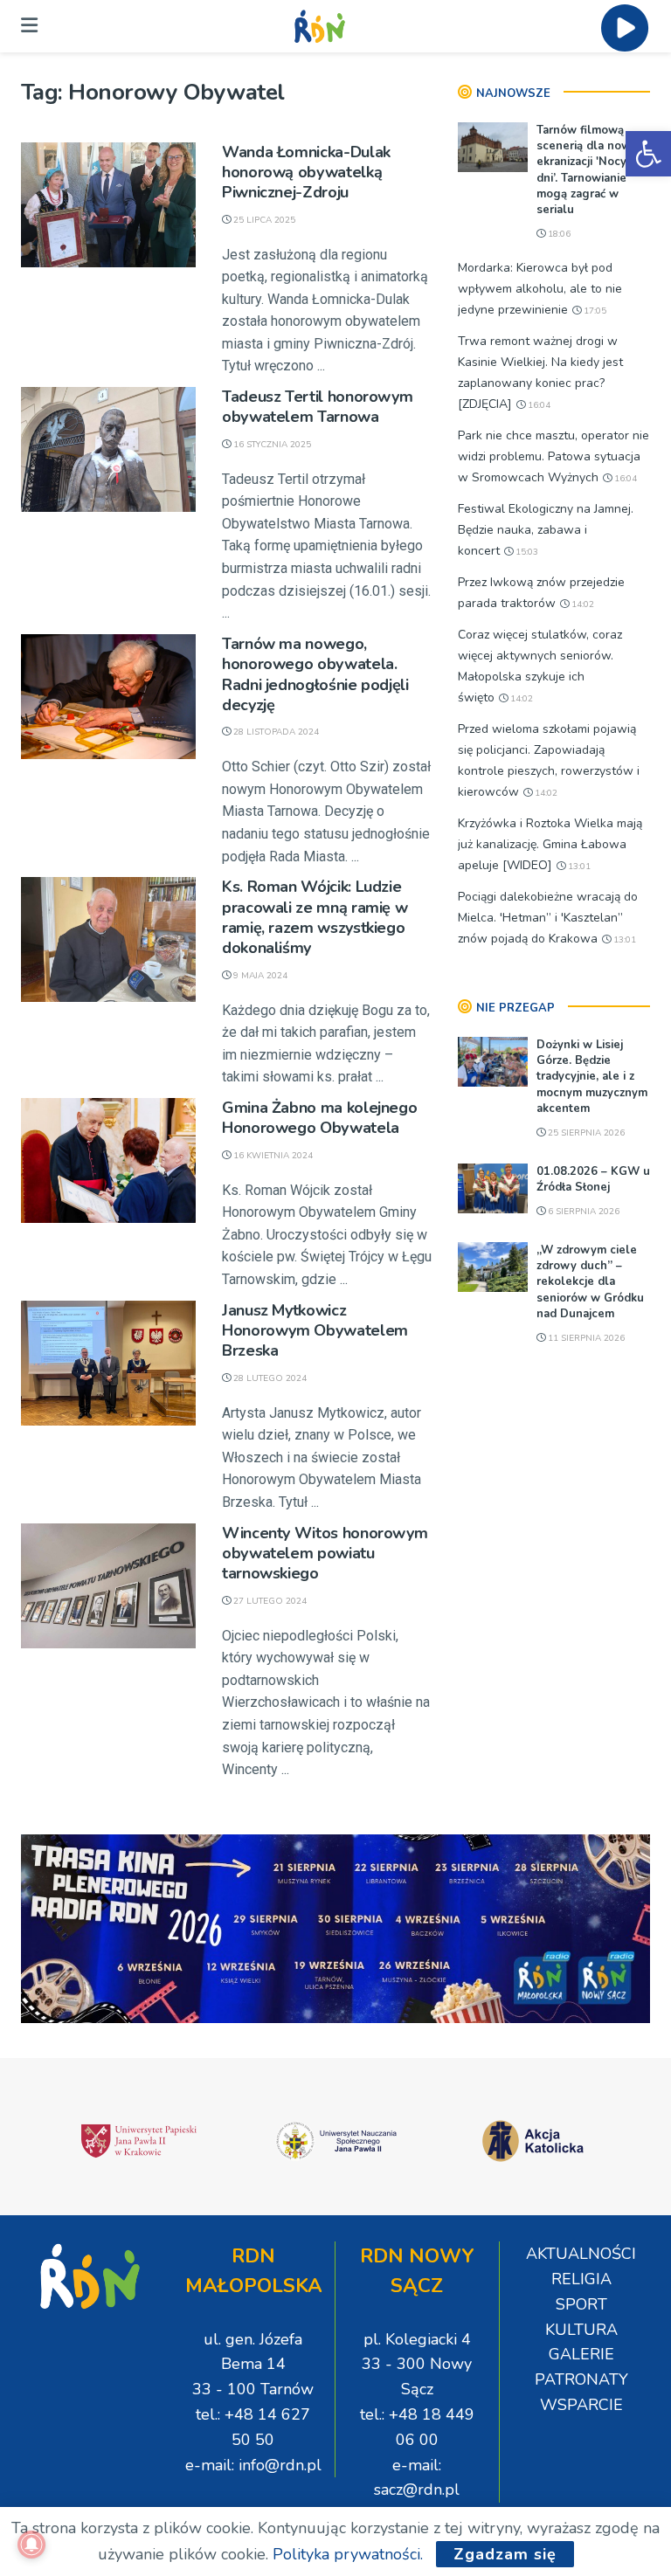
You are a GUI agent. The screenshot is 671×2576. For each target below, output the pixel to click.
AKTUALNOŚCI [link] (581, 2254)
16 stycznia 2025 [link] (271, 445)
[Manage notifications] (31, 2545)
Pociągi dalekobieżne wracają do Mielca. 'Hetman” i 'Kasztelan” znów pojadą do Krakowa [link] (548, 918)
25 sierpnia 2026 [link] (585, 1133)
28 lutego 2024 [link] (269, 1378)
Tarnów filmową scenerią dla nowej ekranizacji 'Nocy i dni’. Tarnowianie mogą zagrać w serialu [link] (588, 170)
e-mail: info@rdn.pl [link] (253, 2465)
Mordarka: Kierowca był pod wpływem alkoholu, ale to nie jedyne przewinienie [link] (540, 289)
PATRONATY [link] (581, 2379)
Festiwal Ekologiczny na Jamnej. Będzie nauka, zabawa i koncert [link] (546, 530)
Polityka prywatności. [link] (348, 2554)
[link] (648, 154)
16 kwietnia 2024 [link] (272, 1156)
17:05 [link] (594, 311)
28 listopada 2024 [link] (275, 732)
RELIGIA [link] (581, 2279)
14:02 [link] (581, 604)
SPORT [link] (581, 2304)
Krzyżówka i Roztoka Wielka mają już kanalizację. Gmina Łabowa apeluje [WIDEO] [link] (550, 844)
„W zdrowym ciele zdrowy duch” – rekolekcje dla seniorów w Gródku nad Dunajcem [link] (590, 1282)
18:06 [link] (558, 234)
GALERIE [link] (581, 2354)
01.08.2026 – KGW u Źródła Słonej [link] (593, 1179)
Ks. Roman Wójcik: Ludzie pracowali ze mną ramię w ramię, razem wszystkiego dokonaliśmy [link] (315, 917)
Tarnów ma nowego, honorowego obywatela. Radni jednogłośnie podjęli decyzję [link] (315, 674)
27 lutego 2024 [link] (269, 1601)
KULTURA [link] (581, 2330)
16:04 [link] (538, 405)
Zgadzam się (505, 2554)
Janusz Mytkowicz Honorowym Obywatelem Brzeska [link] (315, 1331)
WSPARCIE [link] (581, 2405)
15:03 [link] (526, 552)
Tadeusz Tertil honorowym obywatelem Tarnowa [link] (317, 407)
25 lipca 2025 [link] (263, 220)
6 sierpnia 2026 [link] (582, 1212)
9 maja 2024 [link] (259, 976)
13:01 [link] (578, 867)
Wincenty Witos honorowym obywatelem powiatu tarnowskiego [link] (325, 1554)
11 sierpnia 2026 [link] (585, 1338)
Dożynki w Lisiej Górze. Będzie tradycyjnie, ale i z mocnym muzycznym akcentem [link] (592, 1077)
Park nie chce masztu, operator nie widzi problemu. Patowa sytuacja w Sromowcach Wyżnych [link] (553, 456)
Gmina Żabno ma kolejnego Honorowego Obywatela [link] (319, 1118)
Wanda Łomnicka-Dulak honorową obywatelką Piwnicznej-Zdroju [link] (306, 173)
